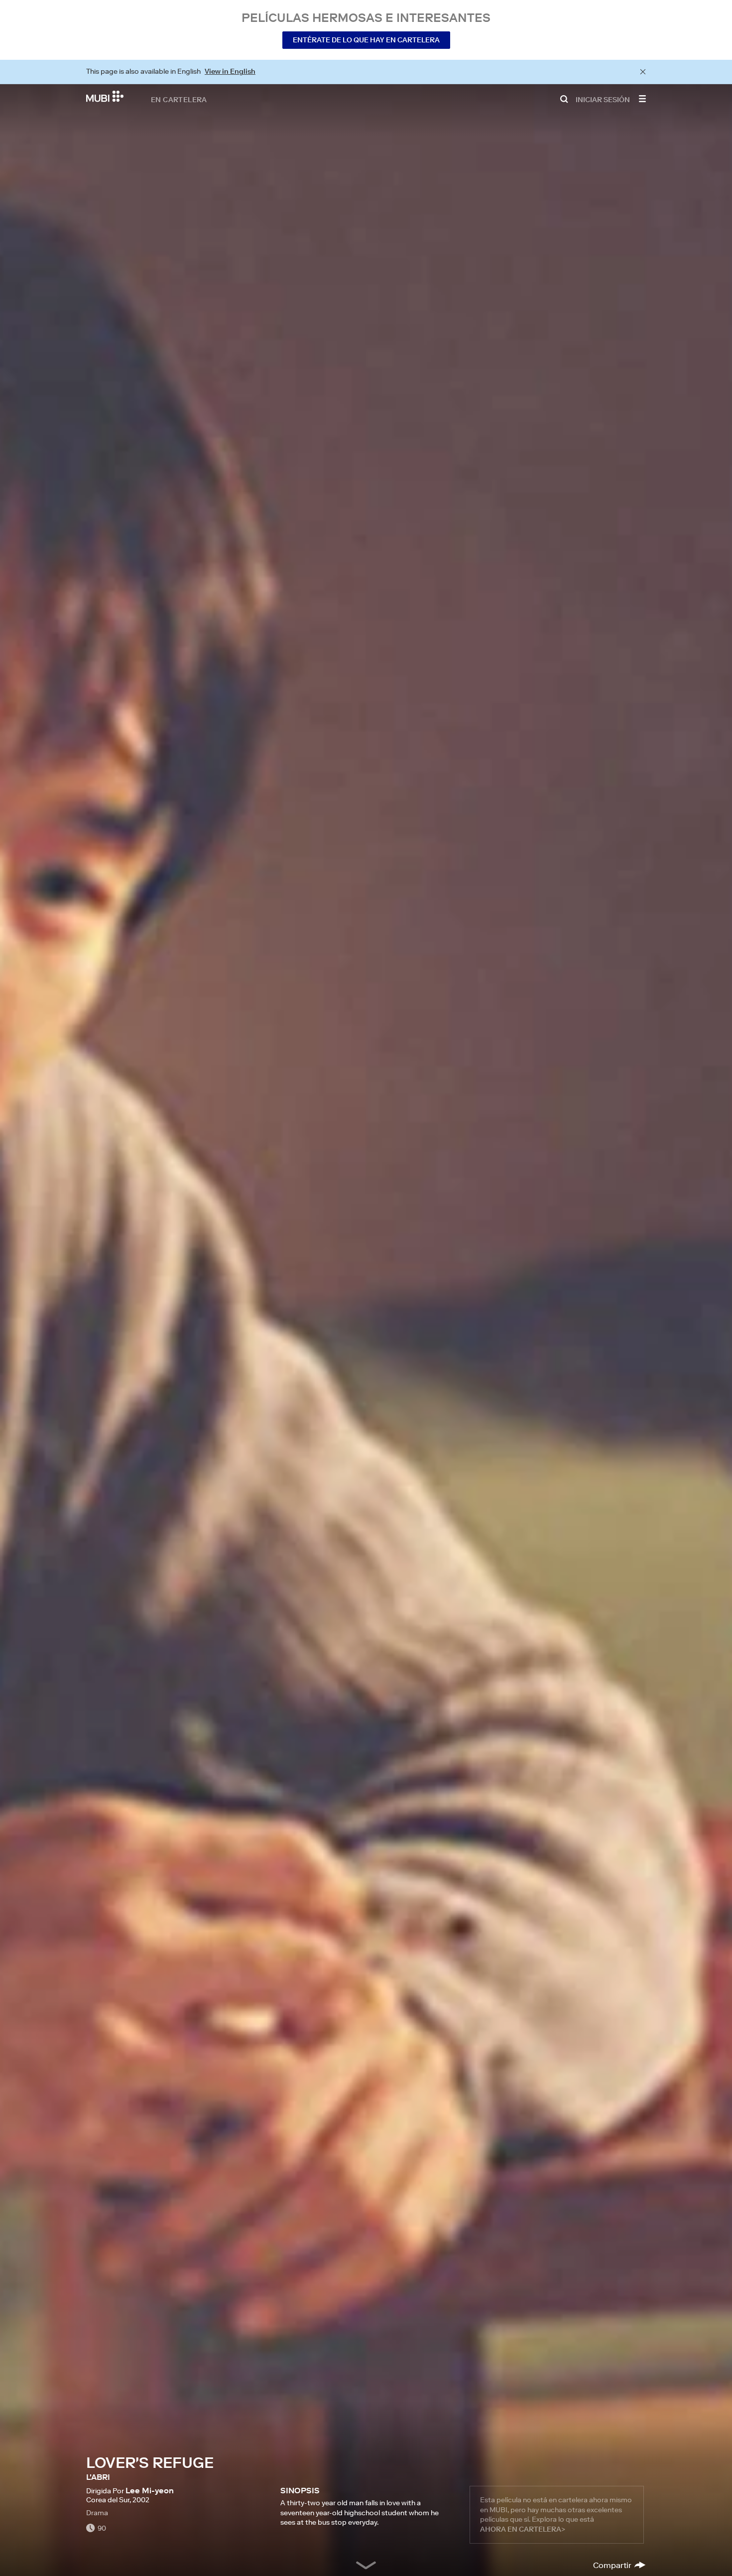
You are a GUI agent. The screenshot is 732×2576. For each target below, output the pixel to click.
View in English (230, 71)
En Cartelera (179, 99)
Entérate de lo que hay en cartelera (366, 40)
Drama (97, 2513)
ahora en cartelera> (523, 2529)
